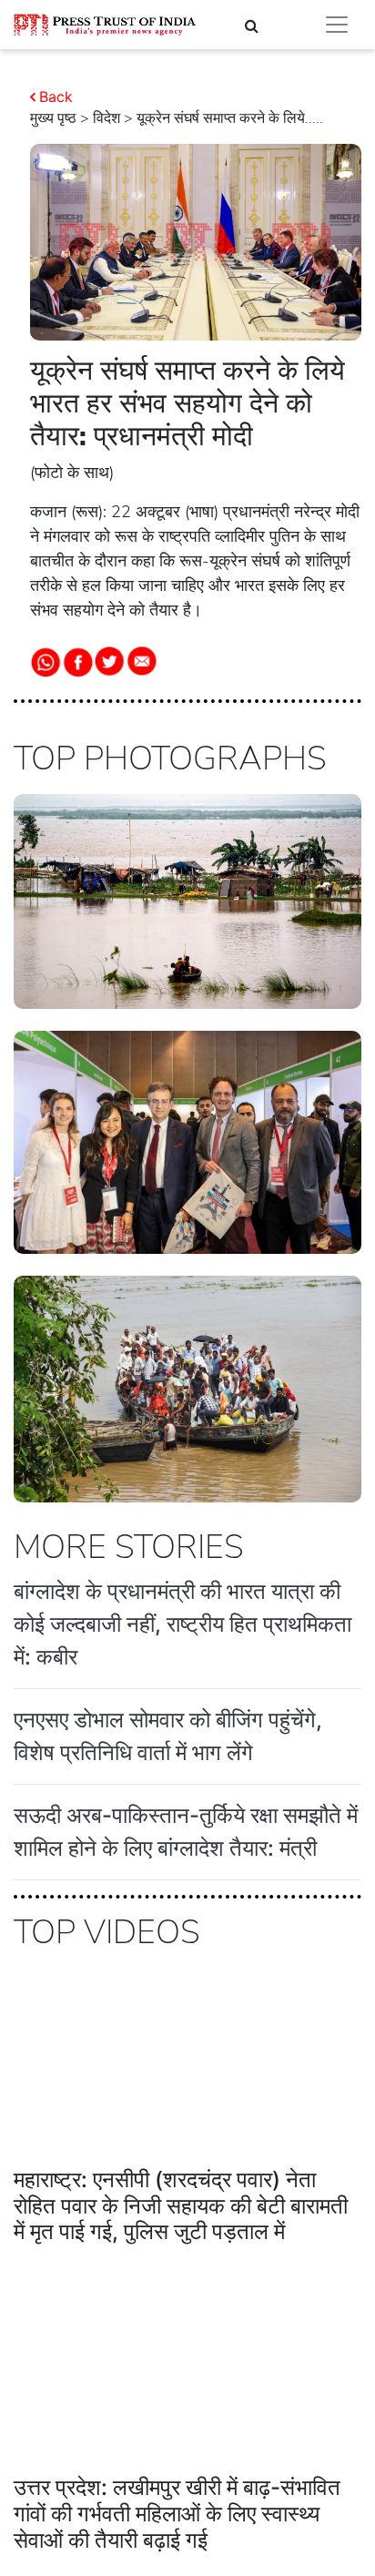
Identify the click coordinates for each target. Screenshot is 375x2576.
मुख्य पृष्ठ (53, 118)
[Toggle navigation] (337, 25)
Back (56, 97)
